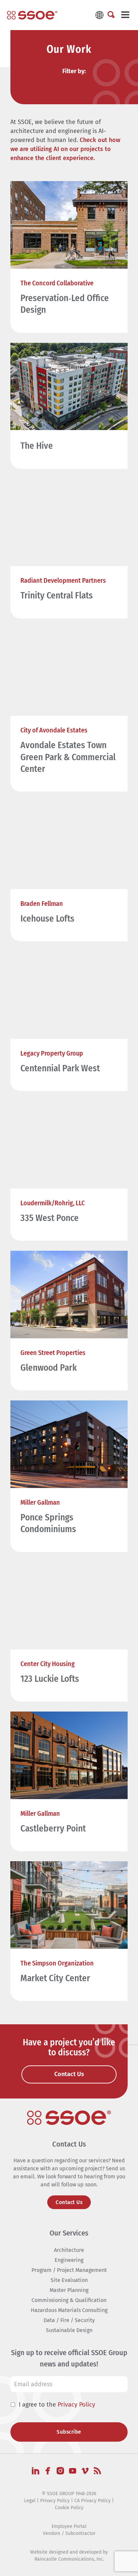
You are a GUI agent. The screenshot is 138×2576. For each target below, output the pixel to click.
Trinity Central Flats (57, 595)
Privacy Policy (76, 2405)
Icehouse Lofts (47, 919)
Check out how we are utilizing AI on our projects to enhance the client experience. (65, 149)
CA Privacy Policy (92, 2501)
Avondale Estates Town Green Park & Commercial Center (68, 757)
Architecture (69, 2250)
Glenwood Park (49, 1368)
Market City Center (55, 1978)
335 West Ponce (50, 1218)
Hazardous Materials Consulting (69, 2310)
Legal (30, 2501)
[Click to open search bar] (111, 15)
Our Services (69, 2233)
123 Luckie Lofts (50, 1679)
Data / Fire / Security (69, 2320)
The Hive (37, 446)
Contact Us (69, 2202)
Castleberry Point (53, 1828)
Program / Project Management (69, 2270)
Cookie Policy (69, 2508)
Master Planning (69, 2290)
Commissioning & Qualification (69, 2300)
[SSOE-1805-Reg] (32, 15)
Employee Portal (69, 2526)
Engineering (69, 2260)
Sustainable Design (69, 2330)
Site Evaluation (69, 2280)
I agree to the (57, 2405)
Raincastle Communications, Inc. (69, 2559)
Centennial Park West (60, 1068)
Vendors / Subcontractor (69, 2533)
